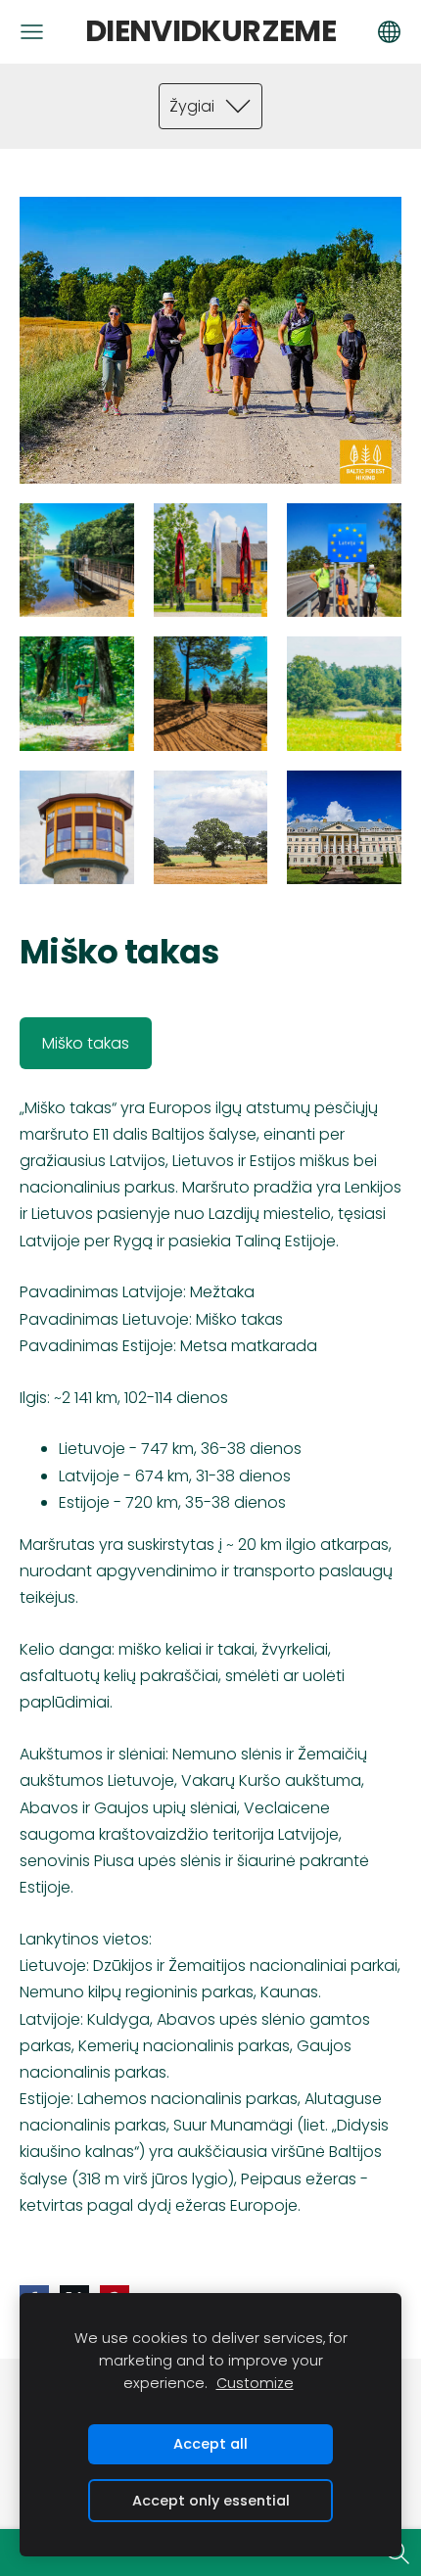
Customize (255, 2383)
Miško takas (86, 1043)
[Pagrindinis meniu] (32, 32)
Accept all (210, 2444)
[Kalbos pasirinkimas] (389, 32)
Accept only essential (211, 2501)
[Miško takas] (77, 561)
